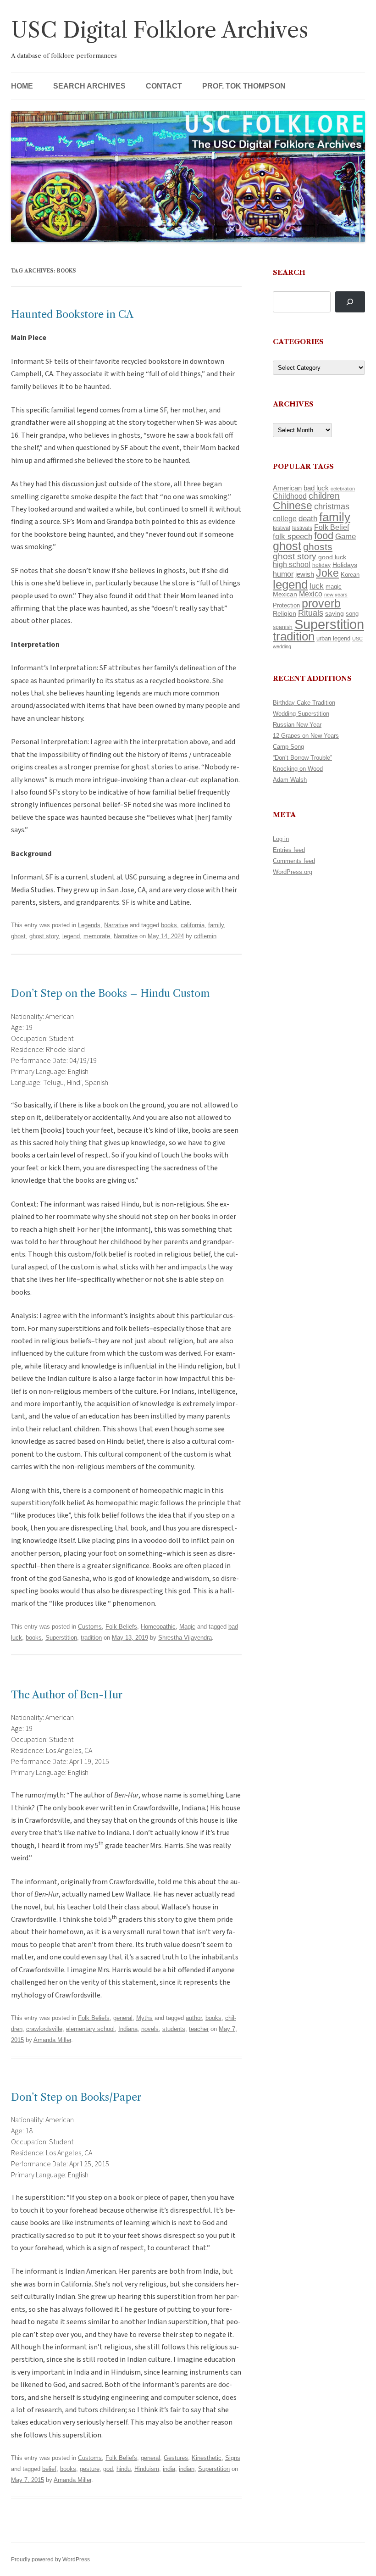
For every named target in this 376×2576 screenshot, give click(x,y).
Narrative (116, 925)
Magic (187, 1627)
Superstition (61, 1638)
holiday (321, 565)
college (285, 519)
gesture (90, 2469)
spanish (283, 627)
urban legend (333, 638)
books (169, 925)
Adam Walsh (290, 780)
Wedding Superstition (301, 714)
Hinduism (147, 2469)
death (308, 518)
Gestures (176, 2458)
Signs (233, 2458)
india (169, 2469)
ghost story (44, 936)
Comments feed (294, 861)
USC (357, 639)
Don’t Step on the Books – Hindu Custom (111, 993)
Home (22, 86)
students (174, 2029)
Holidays (345, 565)
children (324, 496)
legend (71, 936)
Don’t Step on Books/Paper (76, 2097)
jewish (305, 574)
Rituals (311, 613)
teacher (199, 2029)
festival (282, 528)
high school (292, 565)
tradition (91, 1638)
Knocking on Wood (298, 769)
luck (317, 586)
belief (49, 2469)
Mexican (285, 594)
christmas (332, 506)
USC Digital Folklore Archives (160, 30)
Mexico (311, 594)
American (287, 488)
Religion (285, 613)
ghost (18, 936)
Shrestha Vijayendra (185, 1638)
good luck (332, 557)
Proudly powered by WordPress (50, 2559)
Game (346, 537)
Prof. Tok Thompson (244, 86)
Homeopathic (158, 1627)
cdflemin (205, 936)
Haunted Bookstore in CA (72, 314)
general (123, 2018)
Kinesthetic (207, 2458)
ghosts (318, 547)
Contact (164, 86)
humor (283, 574)
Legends (89, 925)
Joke (327, 573)
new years (336, 595)
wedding (282, 646)
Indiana (128, 2029)
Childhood (290, 496)
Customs (90, 1627)
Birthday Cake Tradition (304, 703)
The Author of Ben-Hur (67, 1695)
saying (335, 613)
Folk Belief (332, 527)
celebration (343, 489)
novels (150, 2029)
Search (289, 272)
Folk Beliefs (121, 1627)
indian (187, 2469)
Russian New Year (297, 725)
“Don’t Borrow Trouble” (302, 758)
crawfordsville (44, 2029)
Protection (286, 605)
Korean (350, 575)
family (216, 925)
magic (334, 587)
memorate (97, 936)
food (324, 536)
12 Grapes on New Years (306, 736)
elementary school (90, 2029)
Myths (144, 2018)
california (193, 925)
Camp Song (288, 747)
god (108, 2469)
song (352, 614)
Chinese (293, 506)
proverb (321, 603)
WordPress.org (293, 872)
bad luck (316, 488)
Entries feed (289, 850)
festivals (302, 528)
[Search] (350, 302)
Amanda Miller (52, 2040)
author (194, 2018)
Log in (281, 839)
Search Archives (89, 86)
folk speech (293, 537)
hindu (124, 2469)
